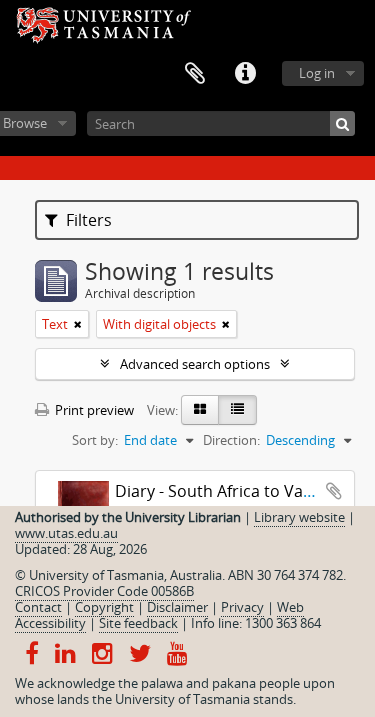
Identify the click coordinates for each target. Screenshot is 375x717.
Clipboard (195, 74)
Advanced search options (195, 364)
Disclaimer (177, 607)
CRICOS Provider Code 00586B (104, 591)
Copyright (104, 607)
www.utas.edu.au (66, 533)
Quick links (245, 74)
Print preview (93, 410)
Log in (317, 73)
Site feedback (138, 623)
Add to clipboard (334, 491)
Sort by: (95, 440)
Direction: (231, 440)
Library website (299, 517)
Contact (38, 607)
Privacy (242, 607)
